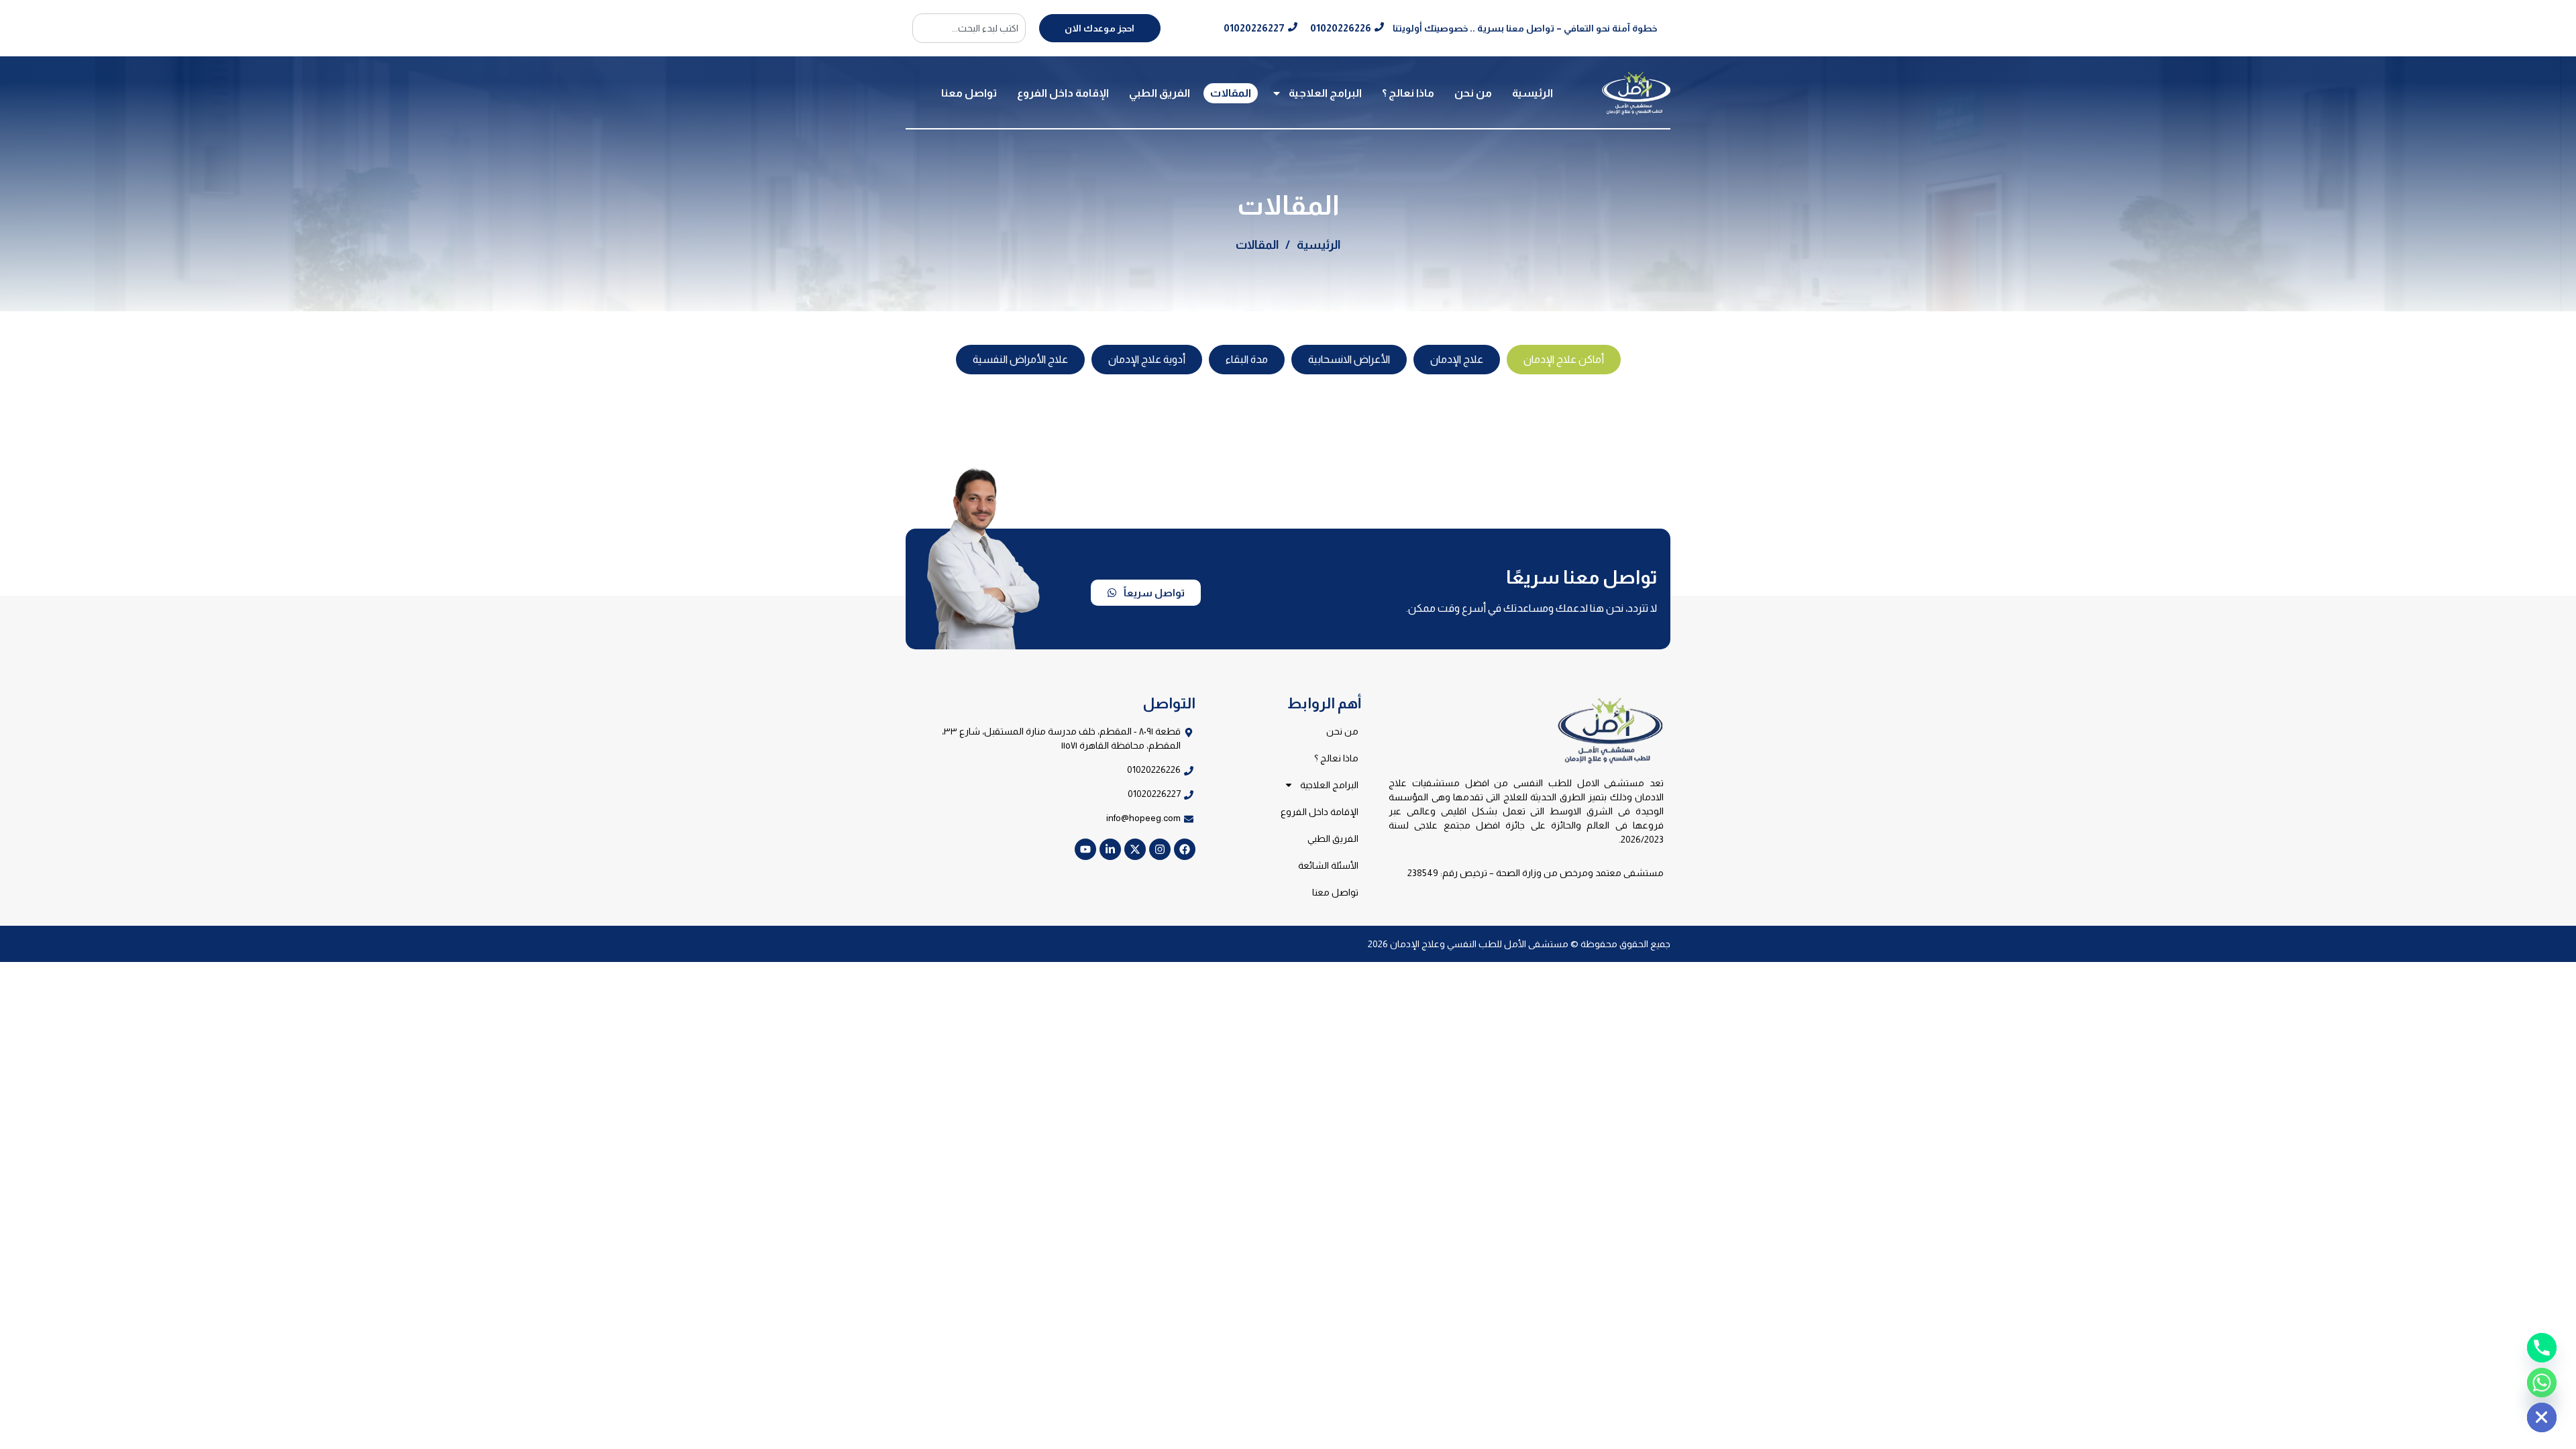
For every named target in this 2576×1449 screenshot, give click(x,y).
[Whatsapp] (2542, 1383)
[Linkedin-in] (1110, 849)
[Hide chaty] (2542, 1417)
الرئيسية (1533, 93)
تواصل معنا (969, 93)
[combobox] (969, 28)
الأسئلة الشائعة (1328, 865)
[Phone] (2542, 1348)
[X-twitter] (1135, 849)
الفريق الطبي (1160, 93)
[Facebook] (1185, 849)
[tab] (1564, 360)
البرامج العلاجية (1325, 93)
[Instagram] (1160, 849)
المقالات (1231, 93)
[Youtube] (1085, 849)
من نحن (1473, 93)
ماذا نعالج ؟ (1408, 93)
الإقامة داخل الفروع (1063, 93)
